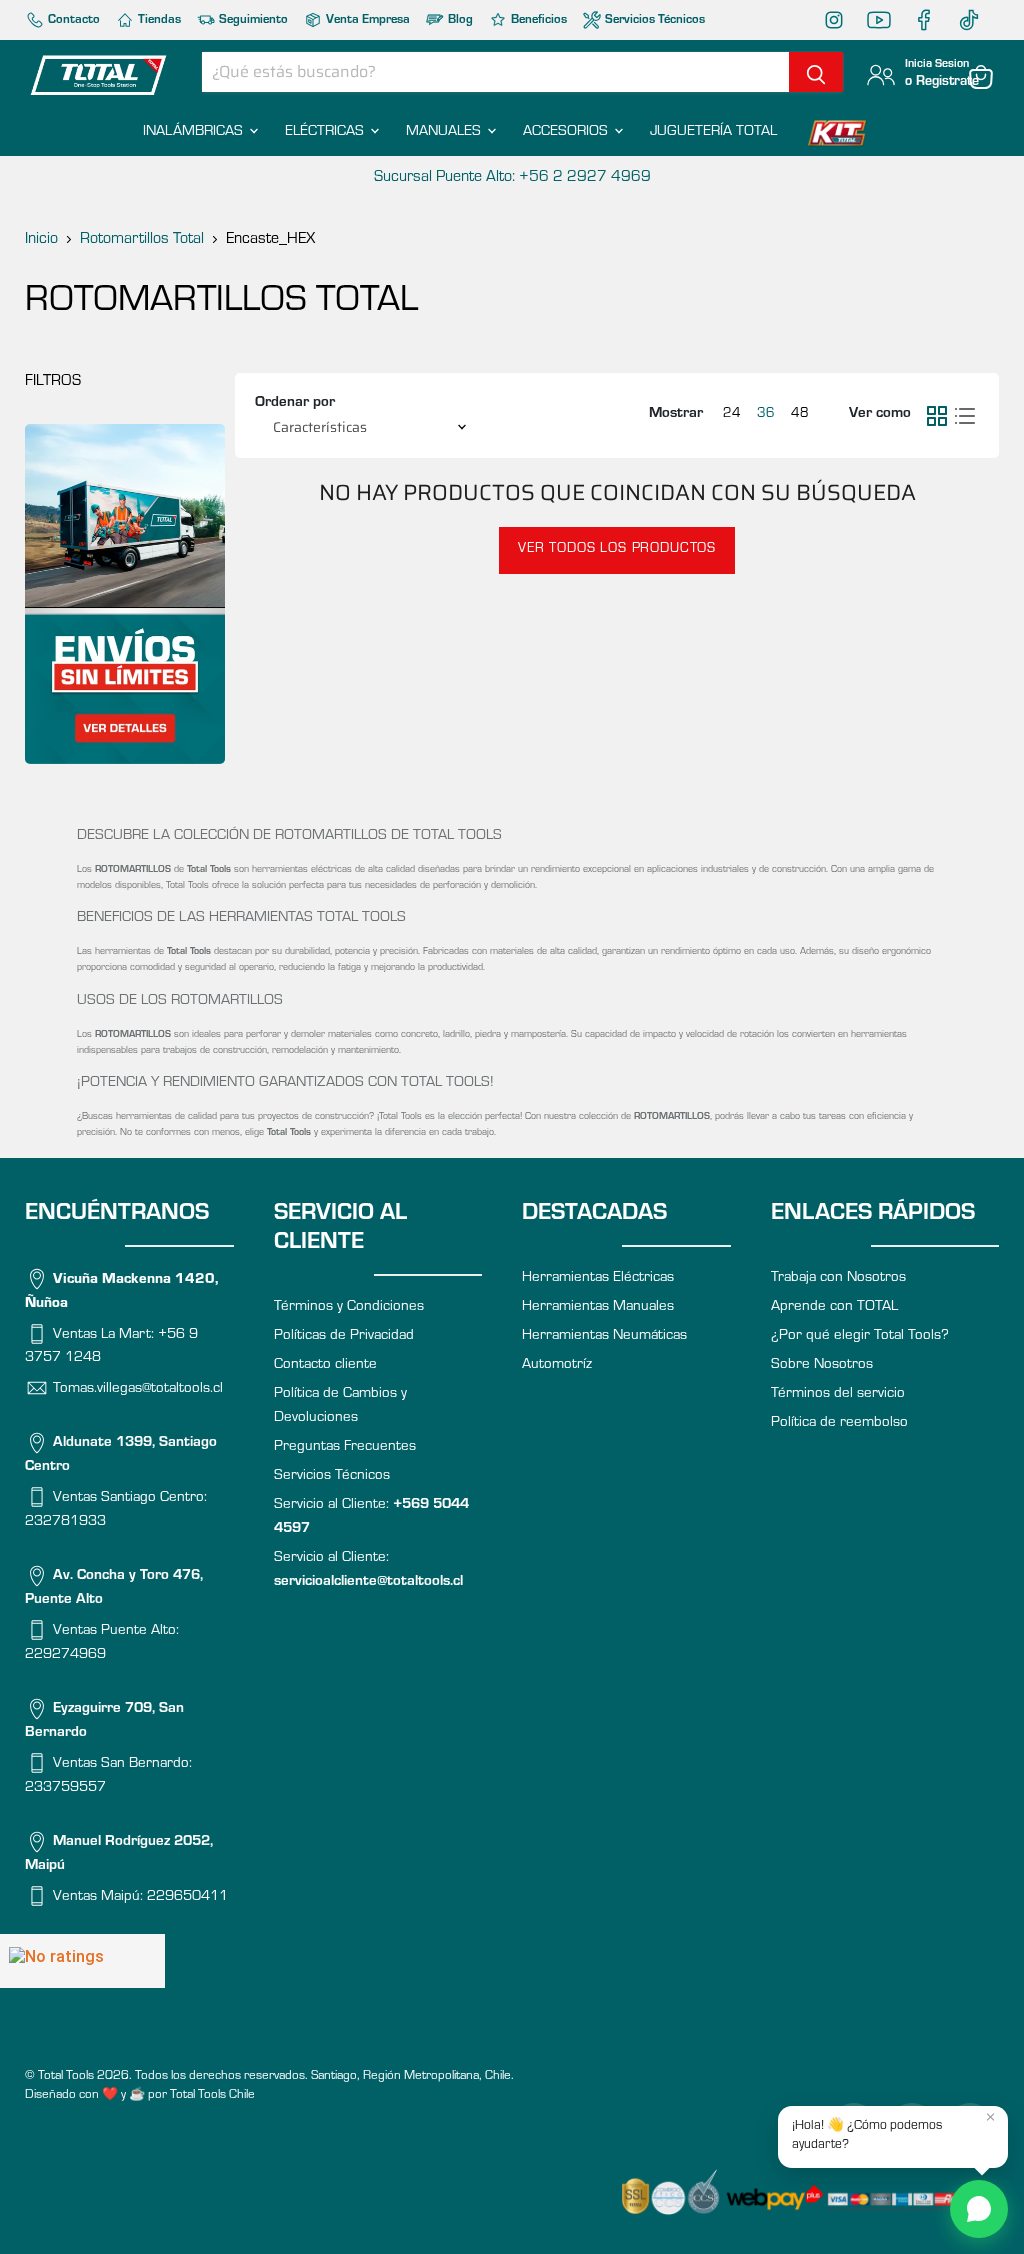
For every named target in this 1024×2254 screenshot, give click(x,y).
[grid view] (937, 416)
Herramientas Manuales (598, 1307)
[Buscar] (816, 72)
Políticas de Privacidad (344, 1336)
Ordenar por (295, 403)
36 (766, 415)
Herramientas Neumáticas (604, 1336)
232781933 (65, 1522)
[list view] (965, 416)
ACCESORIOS (567, 132)
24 (732, 415)
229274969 (65, 1655)
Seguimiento (252, 20)
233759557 (65, 1788)
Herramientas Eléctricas (598, 1278)
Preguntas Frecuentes (345, 1447)
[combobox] (495, 72)
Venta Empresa (366, 20)
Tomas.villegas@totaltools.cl (138, 1389)
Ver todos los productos (617, 550)
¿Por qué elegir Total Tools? (860, 1336)
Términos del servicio (838, 1394)
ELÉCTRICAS (326, 132)
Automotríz (557, 1365)
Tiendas (158, 20)
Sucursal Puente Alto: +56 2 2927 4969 (512, 178)
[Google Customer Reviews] (82, 1961)
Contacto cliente (325, 1365)
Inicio (41, 240)
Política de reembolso (839, 1423)
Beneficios (537, 20)
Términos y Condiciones (349, 1307)
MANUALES (445, 132)
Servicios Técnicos (653, 20)
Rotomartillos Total (142, 240)
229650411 (187, 1897)
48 (800, 415)
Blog (459, 20)
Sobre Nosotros (822, 1365)
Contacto (72, 20)
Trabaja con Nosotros (838, 1278)
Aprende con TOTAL (834, 1307)
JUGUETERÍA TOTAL (713, 132)
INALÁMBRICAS (195, 132)
